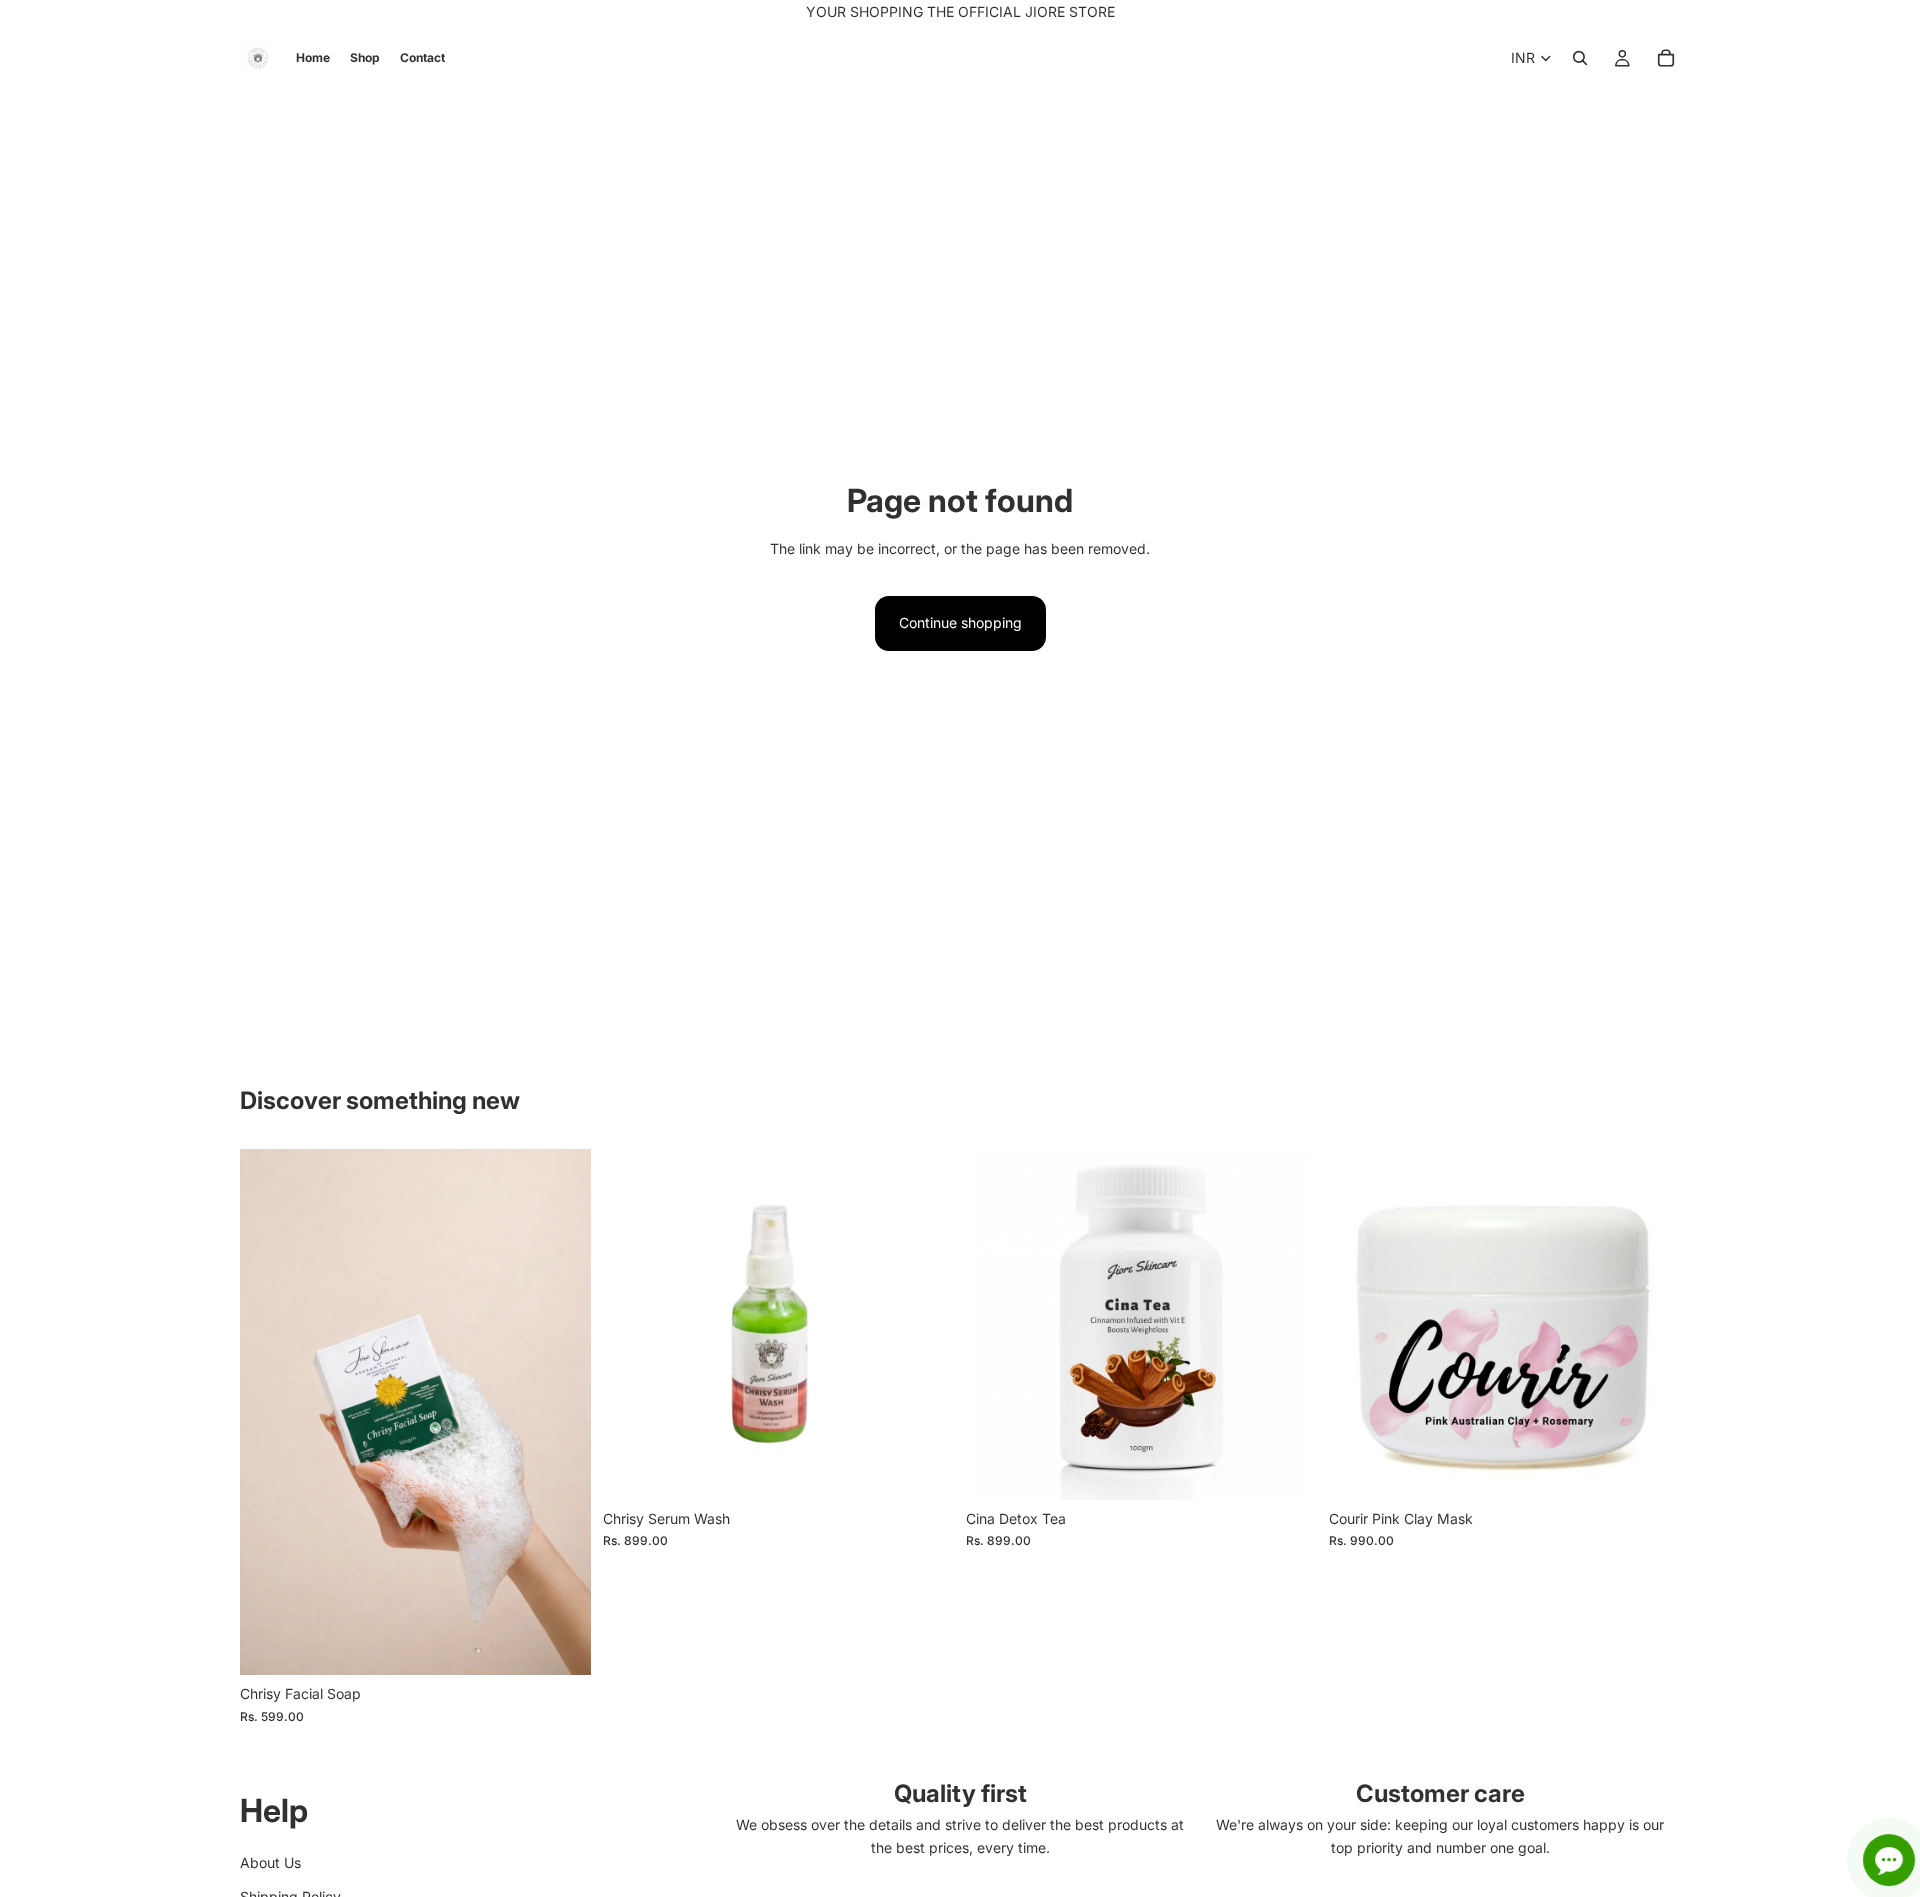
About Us (270, 1862)
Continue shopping (960, 622)
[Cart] (1666, 58)
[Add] (560, 1645)
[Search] (1580, 58)
